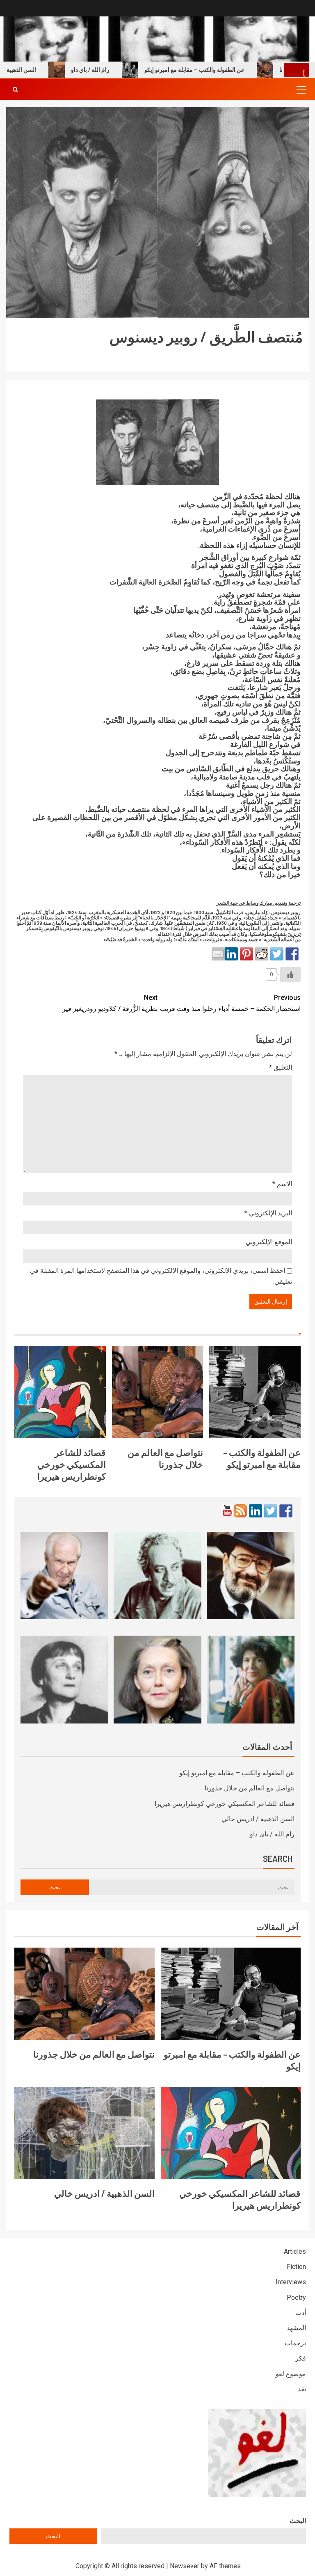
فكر (301, 2358)
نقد (302, 2389)
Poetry (296, 2298)
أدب (301, 2313)
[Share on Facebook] (292, 954)
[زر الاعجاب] (290, 974)
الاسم (282, 1184)
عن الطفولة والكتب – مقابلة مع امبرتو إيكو (226, 70)
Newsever (185, 2566)
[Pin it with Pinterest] (247, 954)
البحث (298, 2521)
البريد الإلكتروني (268, 1213)
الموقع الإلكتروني (269, 1242)
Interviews (291, 2282)
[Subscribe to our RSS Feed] (240, 1511)
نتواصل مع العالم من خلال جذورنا (250, 1788)
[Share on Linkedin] (231, 954)
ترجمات (295, 2343)
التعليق (281, 1067)
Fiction (296, 2267)
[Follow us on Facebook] (286, 1511)
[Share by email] (218, 954)
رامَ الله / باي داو (122, 70)
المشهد (296, 2328)
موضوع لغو (291, 2374)
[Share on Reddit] (262, 954)
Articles (295, 2252)
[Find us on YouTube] (227, 1511)
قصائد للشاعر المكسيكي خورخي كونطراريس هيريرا (72, 1464)
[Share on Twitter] (277, 954)
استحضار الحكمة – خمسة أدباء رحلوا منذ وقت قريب (230, 1003)
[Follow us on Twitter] (271, 1511)
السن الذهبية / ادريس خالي (258, 1819)
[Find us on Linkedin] (256, 1511)
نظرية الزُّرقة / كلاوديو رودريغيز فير (110, 1003)
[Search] (15, 89)
